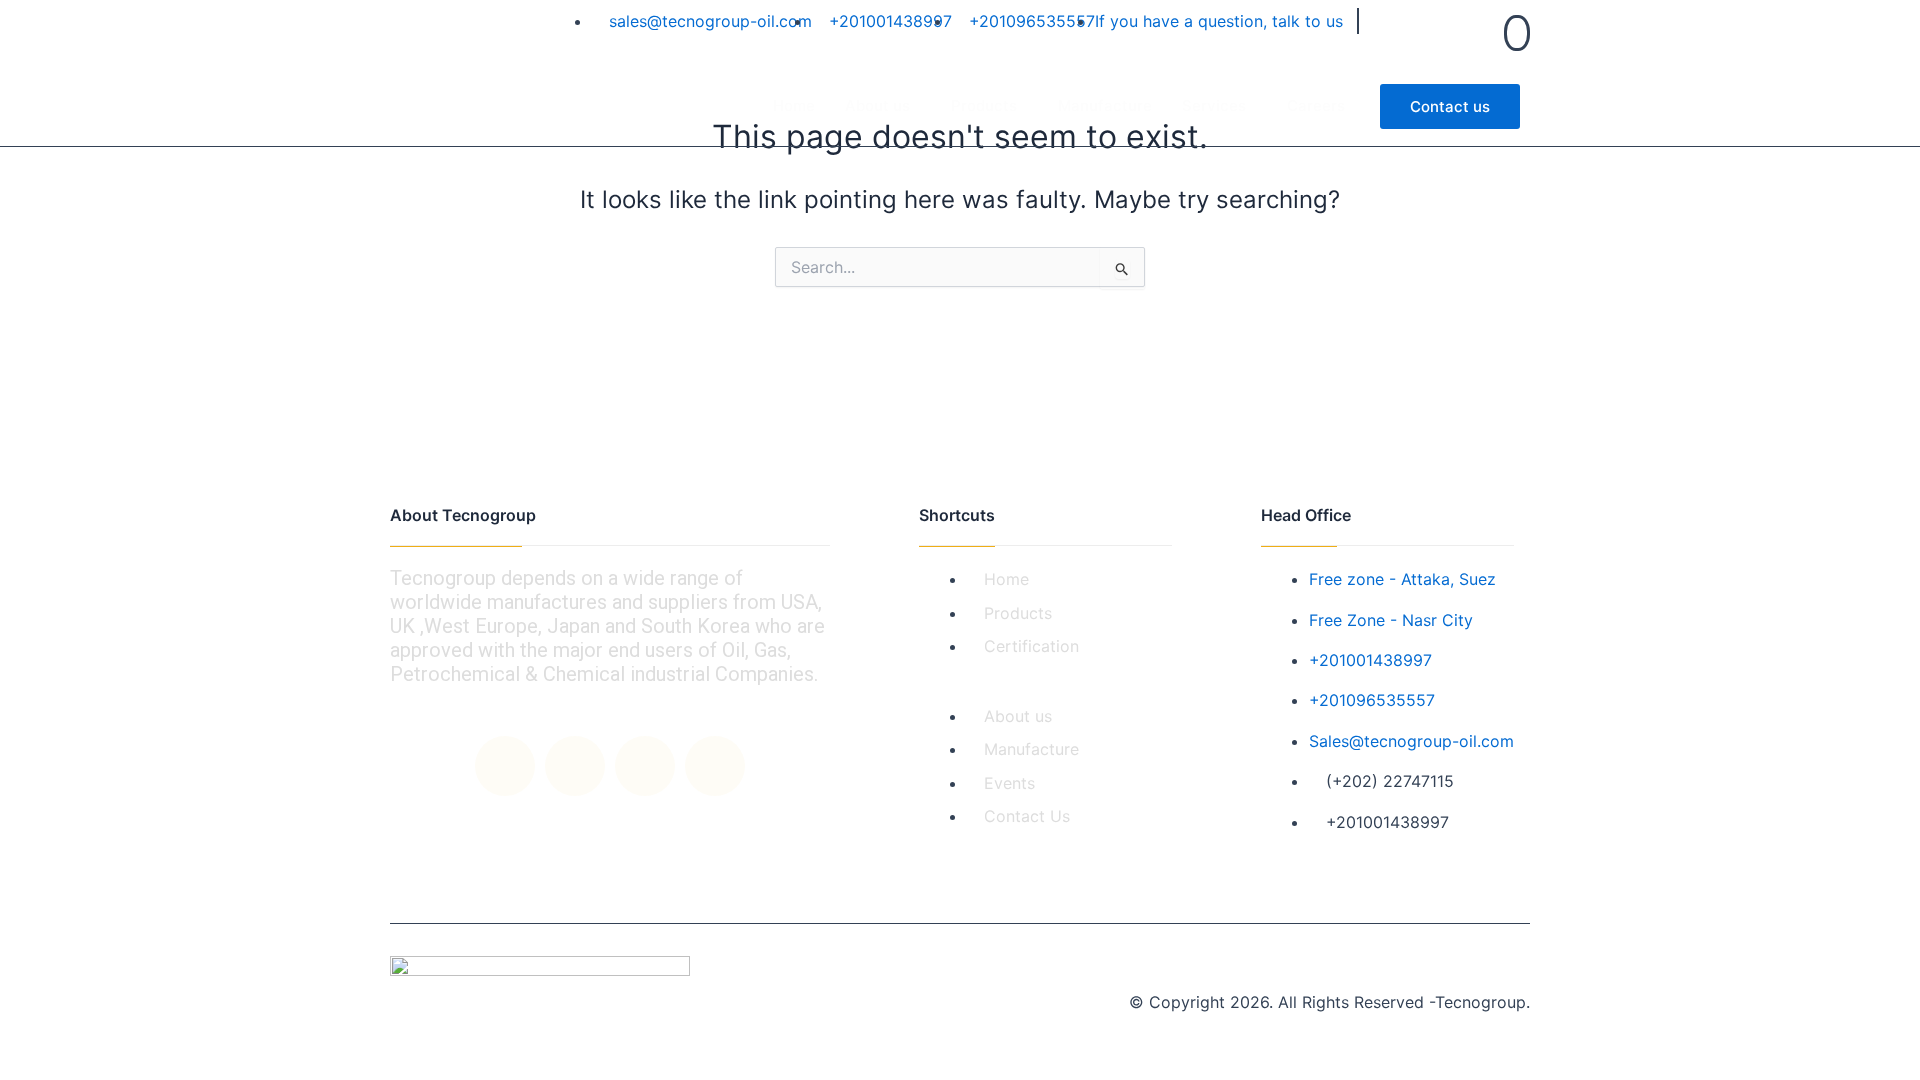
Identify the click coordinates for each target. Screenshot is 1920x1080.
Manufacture (1105, 105)
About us (877, 105)
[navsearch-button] (1517, 33)
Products (984, 105)
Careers (1316, 105)
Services (1214, 105)
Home (794, 105)
